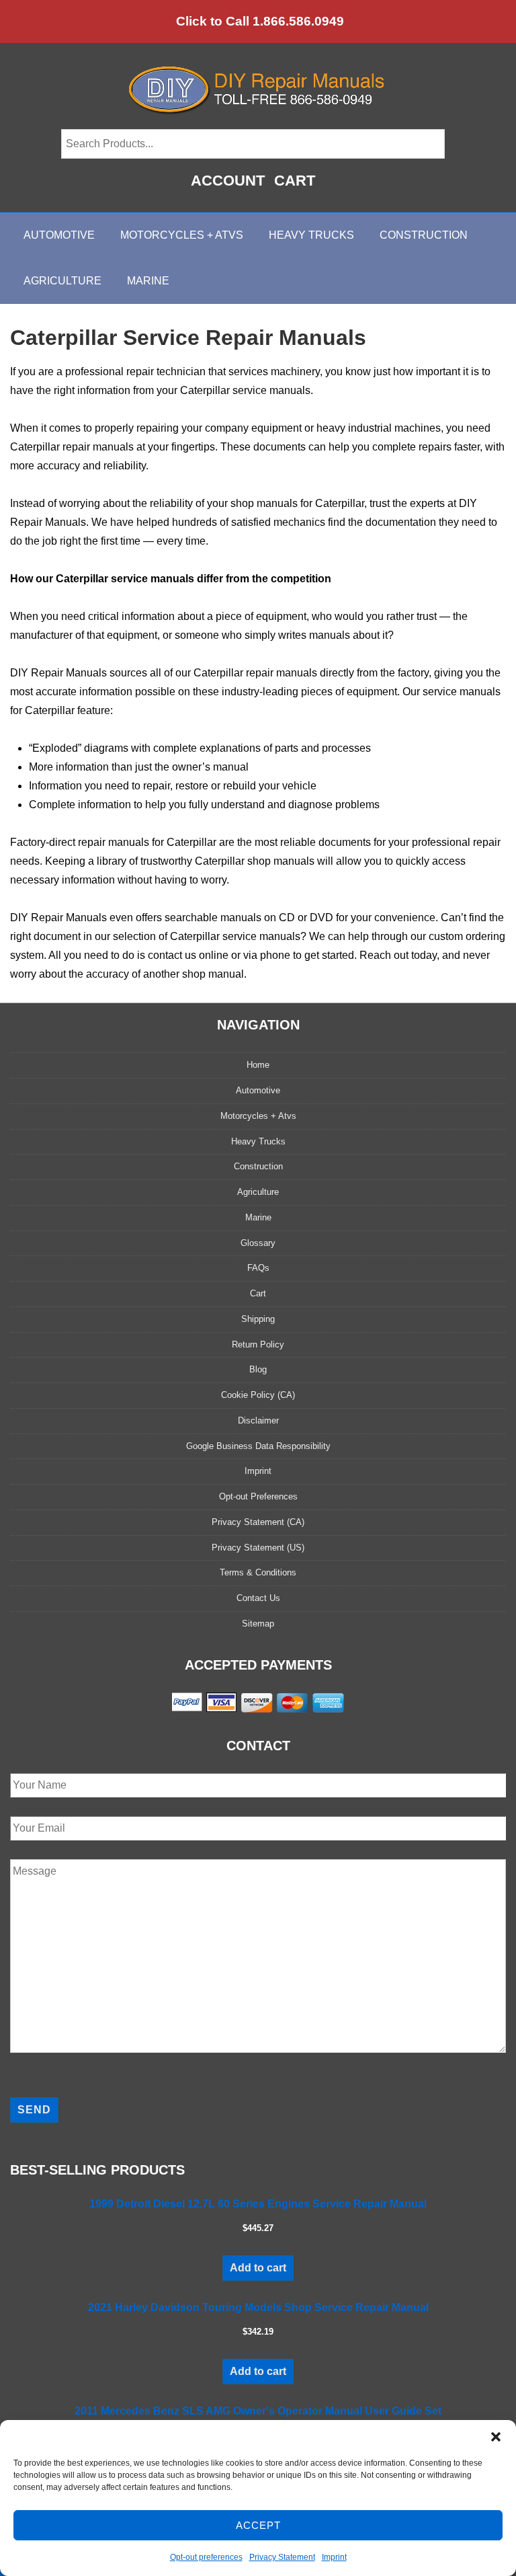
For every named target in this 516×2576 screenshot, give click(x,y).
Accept (258, 2525)
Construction (424, 235)
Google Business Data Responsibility (258, 1446)
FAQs (258, 1268)
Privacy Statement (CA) (258, 1522)
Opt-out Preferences (258, 1496)
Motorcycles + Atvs (258, 1116)
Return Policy (258, 1344)
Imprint (334, 2557)
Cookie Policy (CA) (258, 1395)
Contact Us (258, 1598)
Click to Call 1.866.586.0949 (260, 21)
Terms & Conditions (258, 1572)
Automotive (59, 235)
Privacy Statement (282, 2557)
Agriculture (62, 281)
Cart (295, 181)
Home (258, 1065)
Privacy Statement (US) (258, 1548)
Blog (258, 1369)
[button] (496, 2437)
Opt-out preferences (206, 2557)
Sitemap (258, 1624)
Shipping (258, 1319)
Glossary (258, 1243)
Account (228, 181)
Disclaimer (258, 1420)
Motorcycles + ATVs (182, 235)
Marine (148, 281)
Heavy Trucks (311, 235)
